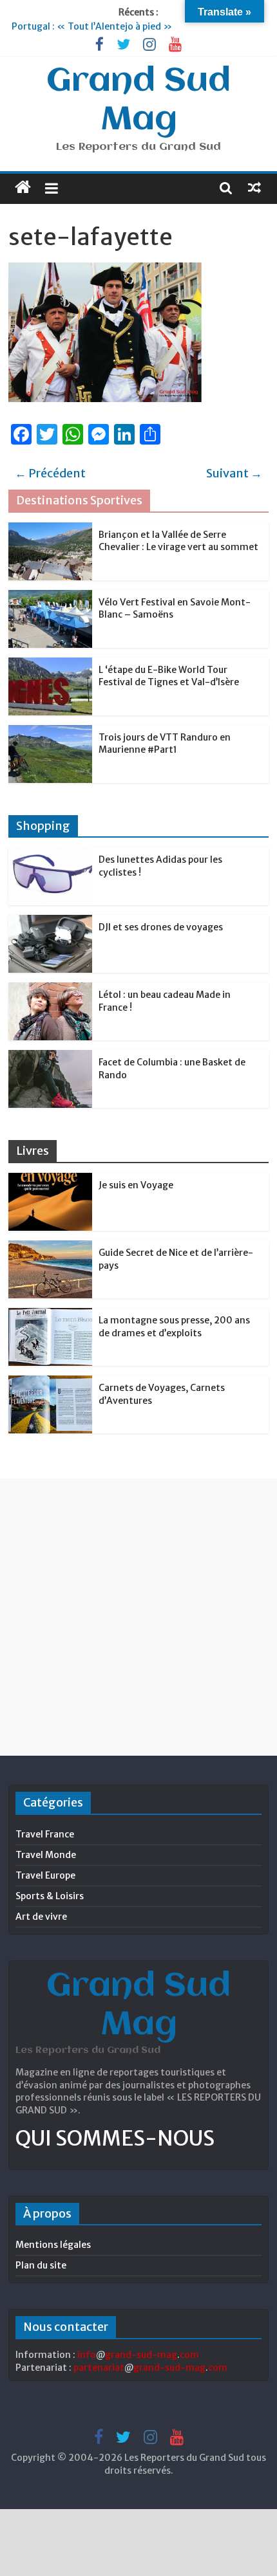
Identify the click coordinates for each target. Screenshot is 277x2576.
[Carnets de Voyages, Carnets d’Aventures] (50, 1383)
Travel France (45, 1834)
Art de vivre (41, 1917)
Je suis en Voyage (136, 1185)
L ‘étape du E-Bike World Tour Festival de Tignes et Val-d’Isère (169, 676)
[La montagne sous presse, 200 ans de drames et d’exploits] (50, 1315)
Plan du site (41, 2265)
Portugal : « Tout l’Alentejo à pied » (92, 26)
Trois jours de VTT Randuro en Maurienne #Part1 (165, 744)
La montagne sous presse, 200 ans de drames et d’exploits (174, 1327)
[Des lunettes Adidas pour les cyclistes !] (50, 854)
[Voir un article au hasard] (254, 187)
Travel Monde (46, 1855)
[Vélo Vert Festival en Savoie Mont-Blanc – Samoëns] (50, 597)
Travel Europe (45, 1875)
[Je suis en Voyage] (50, 1180)
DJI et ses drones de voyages (161, 927)
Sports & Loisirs (50, 1896)
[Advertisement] (138, 1617)
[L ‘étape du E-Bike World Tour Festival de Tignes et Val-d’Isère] (50, 665)
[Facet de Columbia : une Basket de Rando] (50, 1057)
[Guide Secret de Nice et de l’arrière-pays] (50, 1247)
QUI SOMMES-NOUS (115, 2139)
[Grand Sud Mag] (23, 187)
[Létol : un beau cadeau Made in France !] (50, 989)
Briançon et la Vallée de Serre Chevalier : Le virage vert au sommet (178, 541)
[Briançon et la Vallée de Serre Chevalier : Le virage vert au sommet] (50, 529)
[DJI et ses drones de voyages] (50, 922)
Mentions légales (53, 2245)
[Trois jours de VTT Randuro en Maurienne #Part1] (50, 732)
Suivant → (234, 473)
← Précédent (50, 473)
